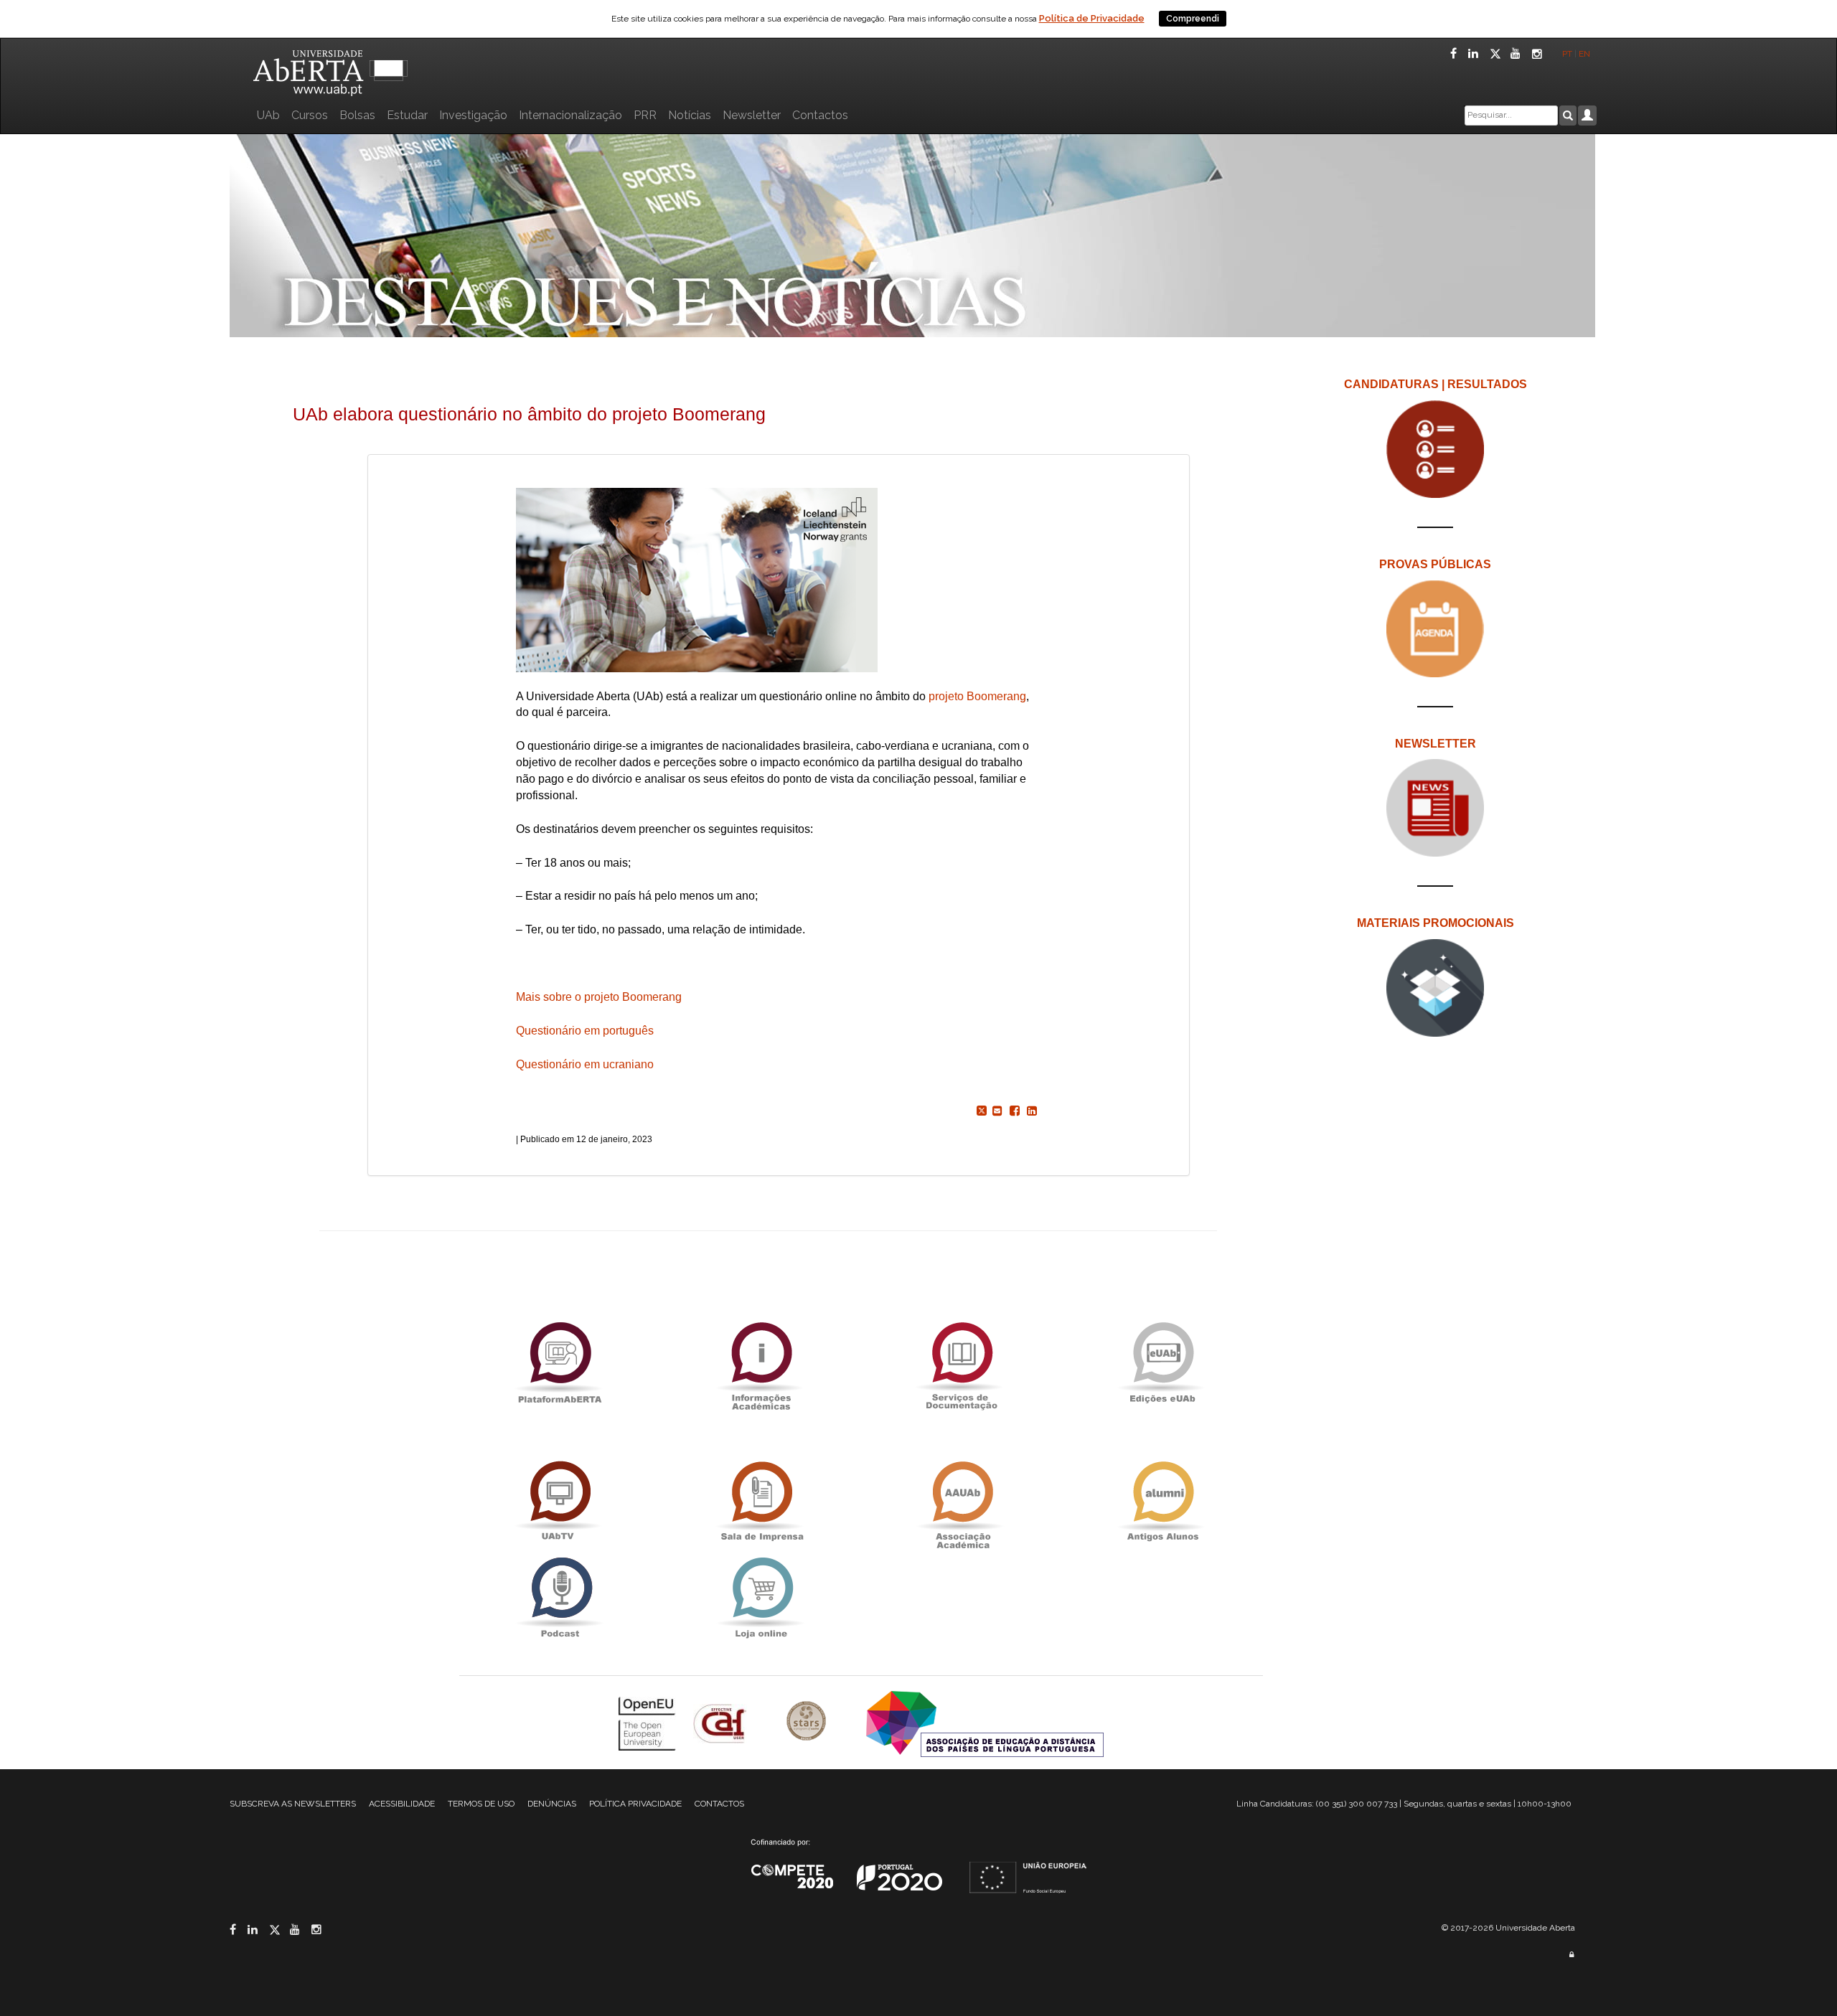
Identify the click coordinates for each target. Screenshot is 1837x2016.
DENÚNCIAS (552, 1804)
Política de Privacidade (1092, 18)
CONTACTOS (719, 1804)
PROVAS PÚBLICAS (1435, 564)
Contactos (820, 115)
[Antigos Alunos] (1162, 1501)
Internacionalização (570, 115)
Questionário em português (585, 1031)
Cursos (310, 115)
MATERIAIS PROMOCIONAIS (1436, 923)
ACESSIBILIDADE (402, 1804)
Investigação (473, 115)
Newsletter (752, 115)
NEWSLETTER (1436, 744)
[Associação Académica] (962, 1501)
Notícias (690, 115)
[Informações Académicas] (761, 1362)
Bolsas (357, 115)
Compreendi (1193, 19)
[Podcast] (560, 1597)
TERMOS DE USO (481, 1804)
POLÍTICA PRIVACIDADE (635, 1804)
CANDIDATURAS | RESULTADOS (1436, 384)
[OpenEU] (649, 1722)
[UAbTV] (560, 1501)
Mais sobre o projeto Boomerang (599, 997)
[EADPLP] (985, 1722)
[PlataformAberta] (560, 1362)
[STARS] (808, 1722)
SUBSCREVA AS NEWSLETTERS (293, 1804)
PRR (645, 115)
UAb (268, 115)
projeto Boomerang (977, 696)
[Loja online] (761, 1597)
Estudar (407, 115)
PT (1567, 54)
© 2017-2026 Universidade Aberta (1508, 1928)
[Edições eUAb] (1162, 1362)
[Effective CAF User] (722, 1722)
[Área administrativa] (1571, 1955)
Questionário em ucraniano (585, 1064)
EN (1585, 54)
